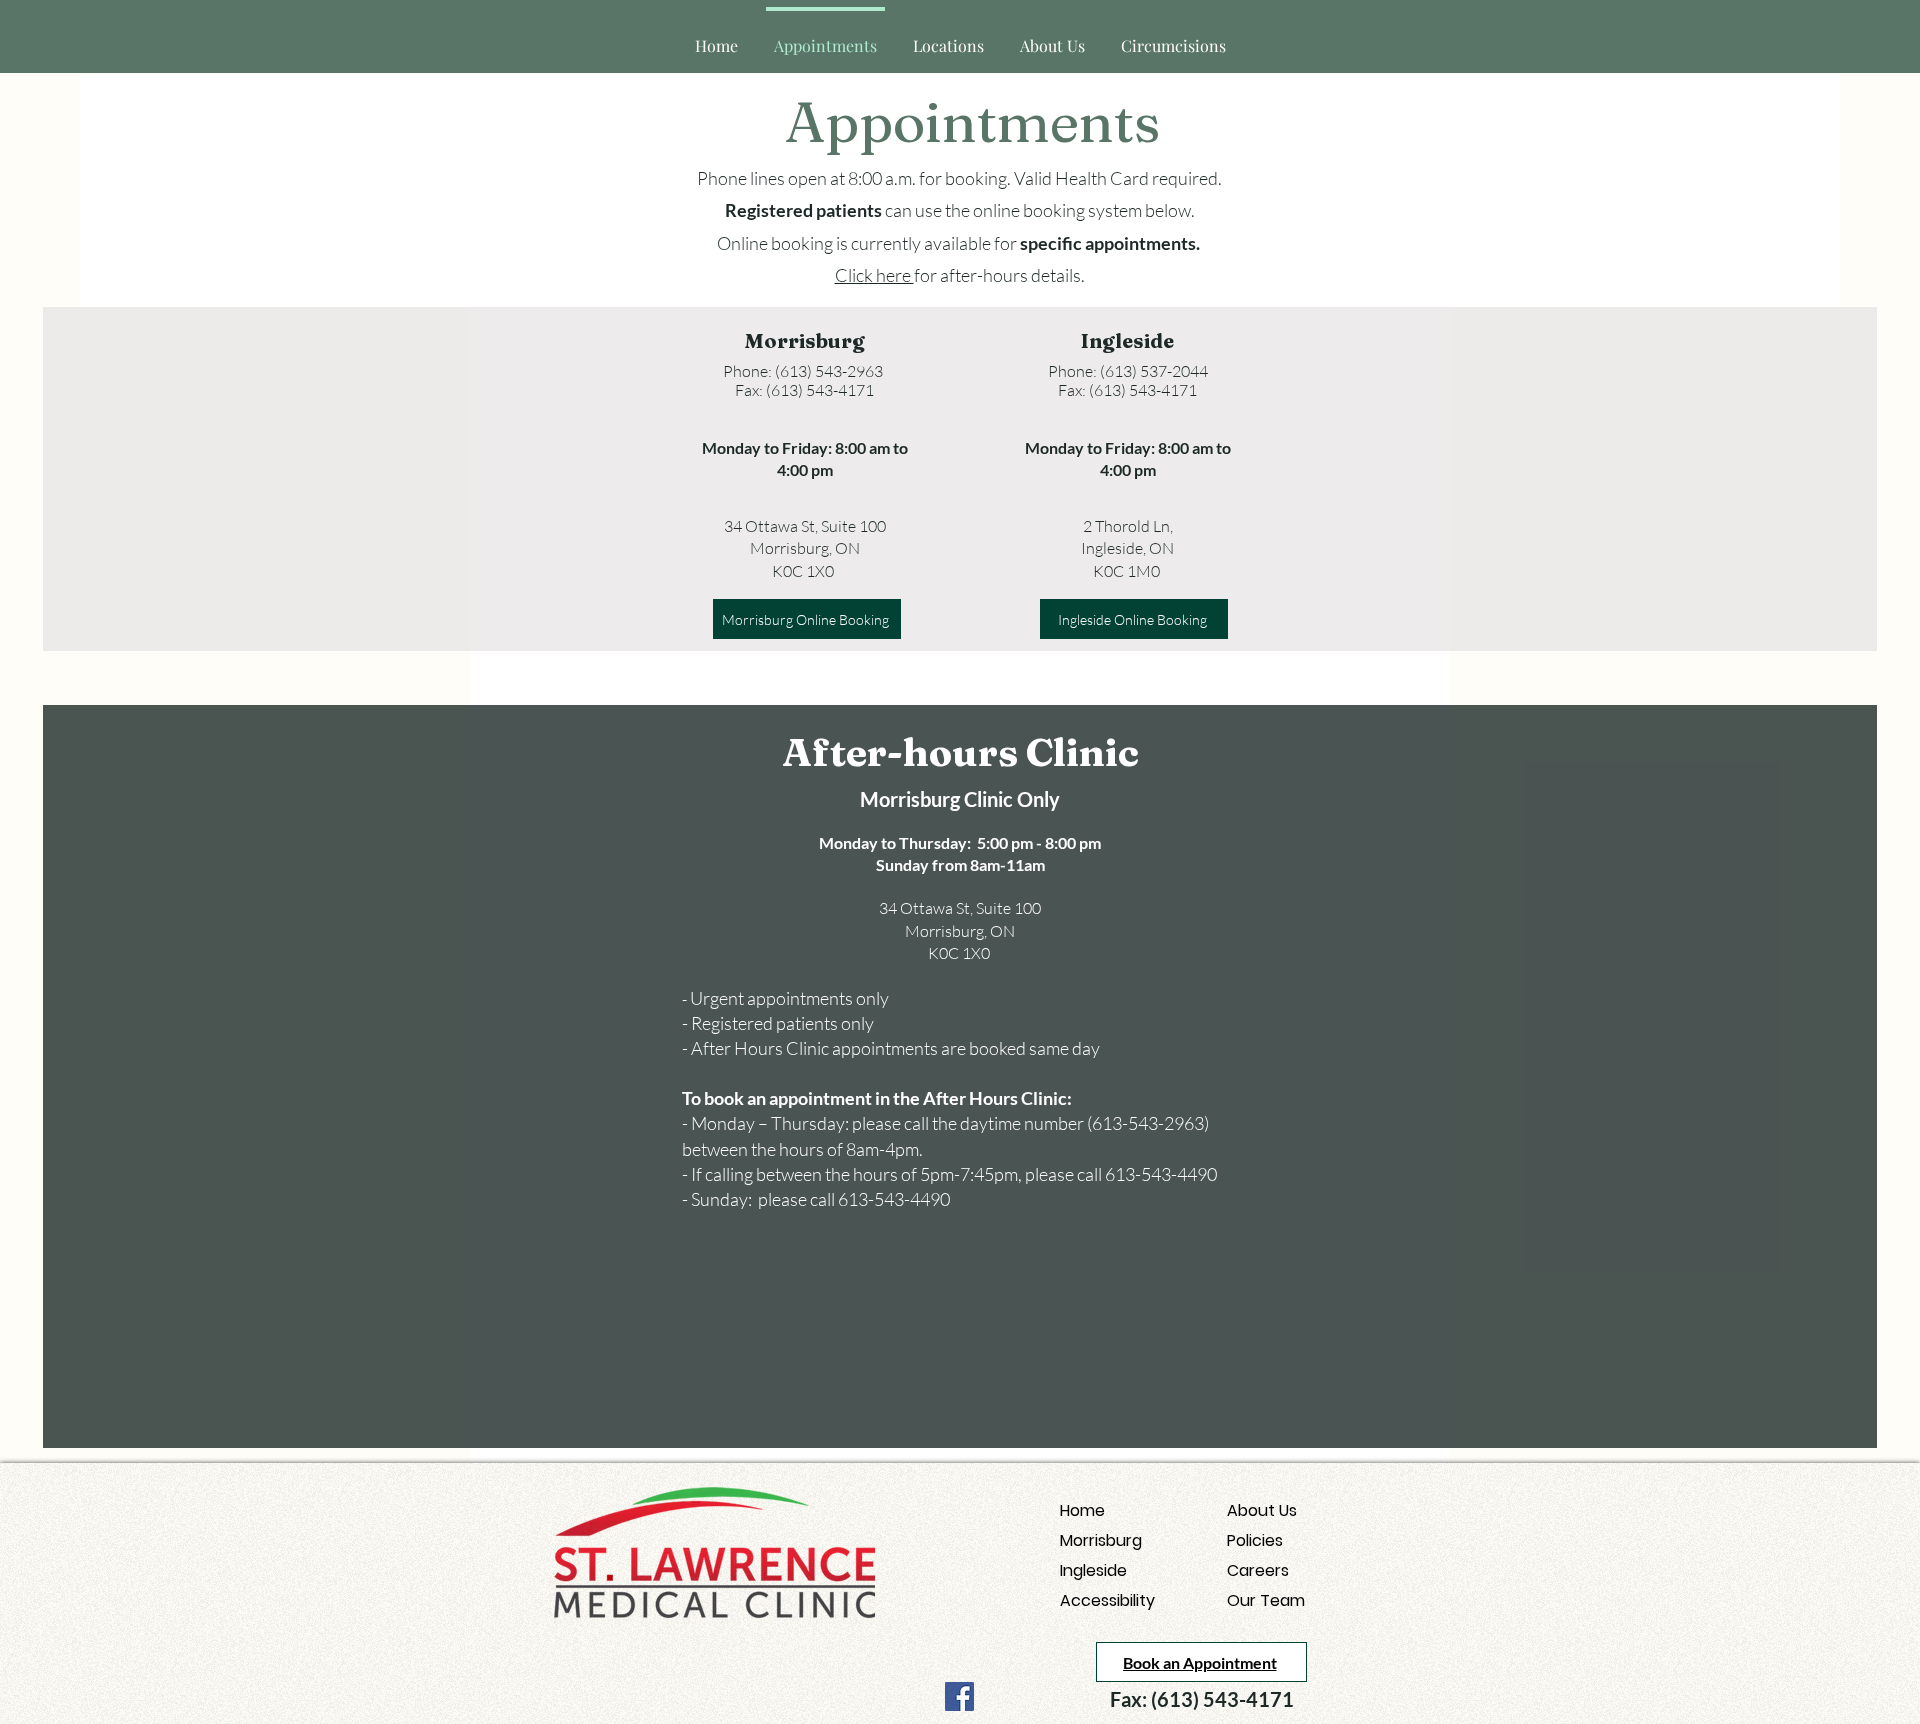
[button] (948, 36)
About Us (1262, 1510)
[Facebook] (959, 1696)
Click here (874, 275)
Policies (1255, 1540)
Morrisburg (1101, 1540)
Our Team (1266, 1600)
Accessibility (1107, 1600)
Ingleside (1093, 1570)
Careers (1258, 1570)
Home (1082, 1510)
